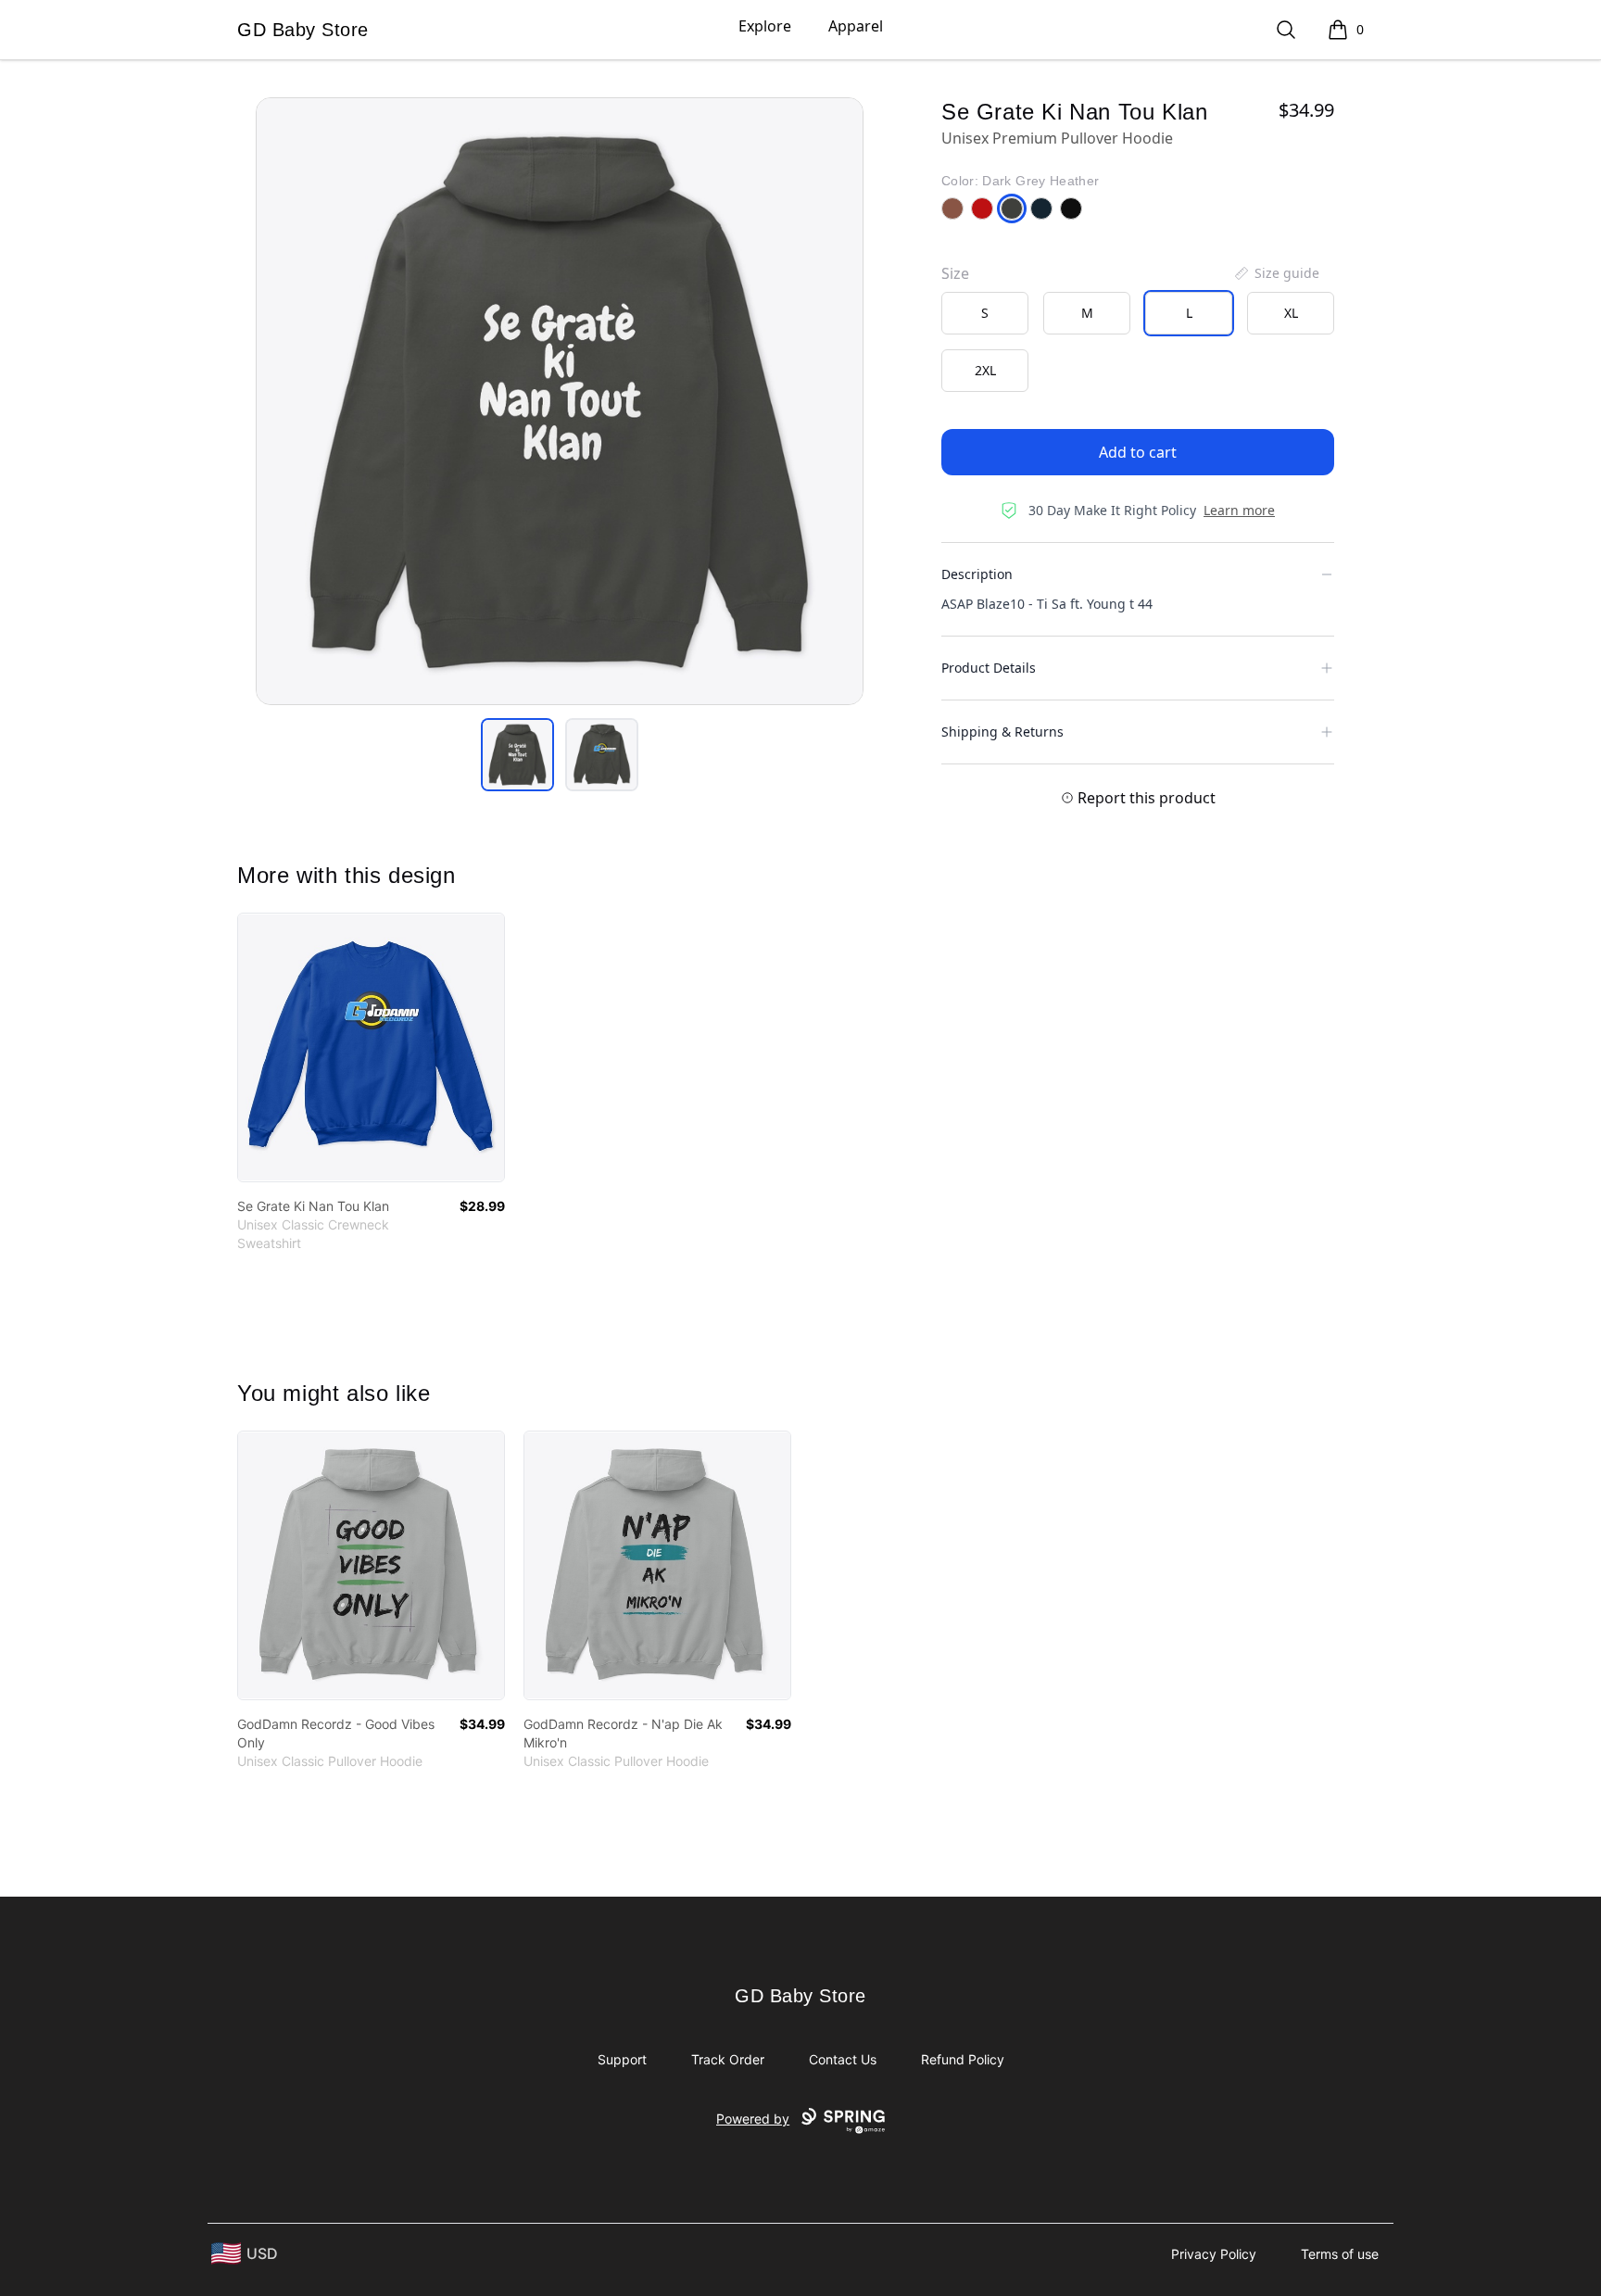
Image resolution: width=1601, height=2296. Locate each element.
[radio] (985, 313)
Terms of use (1340, 2254)
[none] (1276, 273)
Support (622, 2059)
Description (977, 574)
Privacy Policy (1214, 2254)
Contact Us (843, 2059)
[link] (371, 1047)
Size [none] (955, 273)
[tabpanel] (560, 401)
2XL (985, 370)
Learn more (1239, 510)
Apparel (856, 26)
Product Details (989, 668)
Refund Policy (963, 2059)
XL (1291, 313)
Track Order (728, 2059)
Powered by (753, 2119)
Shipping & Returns (1002, 732)
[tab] (517, 755)
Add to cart (1138, 452)
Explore (765, 26)
